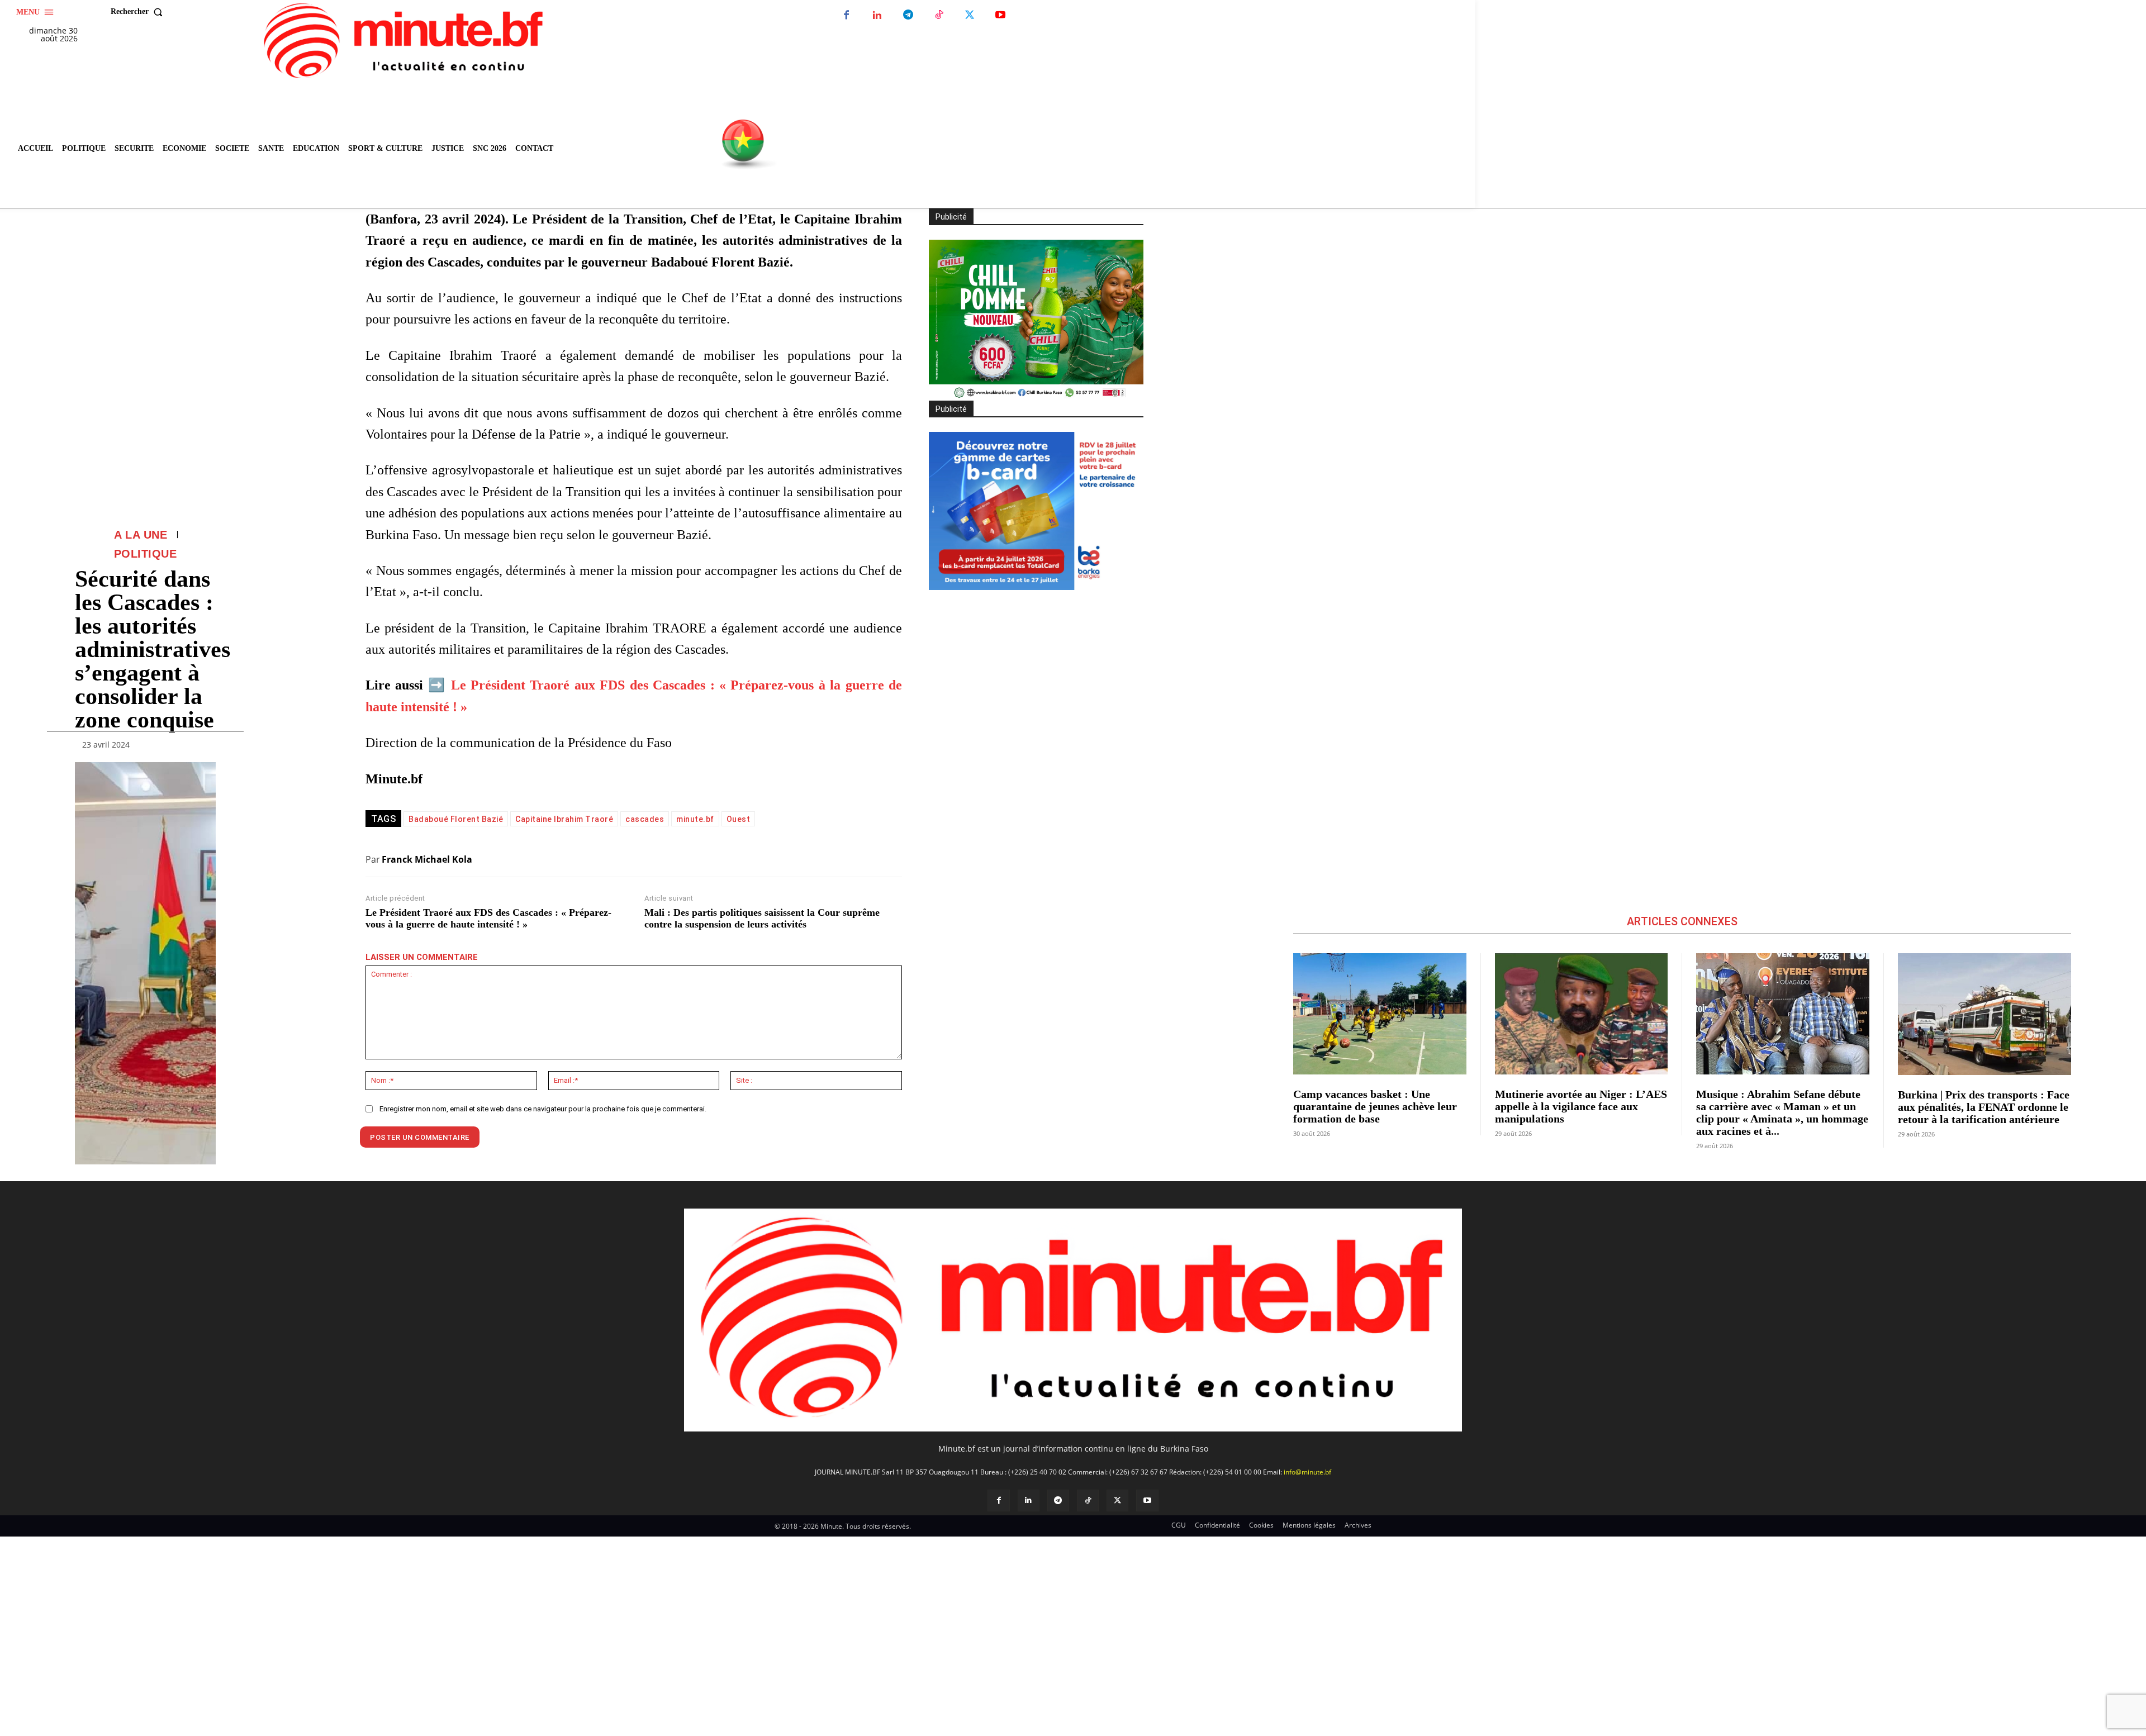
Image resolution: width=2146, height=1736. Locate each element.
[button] (139, 12)
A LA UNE (141, 535)
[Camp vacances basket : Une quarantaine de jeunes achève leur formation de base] (1380, 1014)
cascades (645, 819)
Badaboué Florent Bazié (456, 819)
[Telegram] (908, 15)
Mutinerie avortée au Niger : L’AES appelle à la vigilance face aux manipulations (1581, 1106)
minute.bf (695, 819)
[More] (204, 747)
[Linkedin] (877, 15)
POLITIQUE (146, 554)
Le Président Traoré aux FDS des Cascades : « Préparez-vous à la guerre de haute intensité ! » (488, 919)
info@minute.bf (1307, 1472)
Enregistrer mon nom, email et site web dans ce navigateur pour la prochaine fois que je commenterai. (543, 1109)
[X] (969, 15)
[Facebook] (846, 15)
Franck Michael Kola (427, 859)
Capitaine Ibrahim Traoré (564, 819)
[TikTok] (939, 15)
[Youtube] (1000, 15)
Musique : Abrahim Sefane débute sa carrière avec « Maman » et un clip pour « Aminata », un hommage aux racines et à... (1782, 1112)
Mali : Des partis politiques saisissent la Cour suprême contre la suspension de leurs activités (762, 919)
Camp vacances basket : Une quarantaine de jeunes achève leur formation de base (1375, 1106)
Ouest (739, 819)
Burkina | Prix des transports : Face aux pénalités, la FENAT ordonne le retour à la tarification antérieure (1984, 1107)
